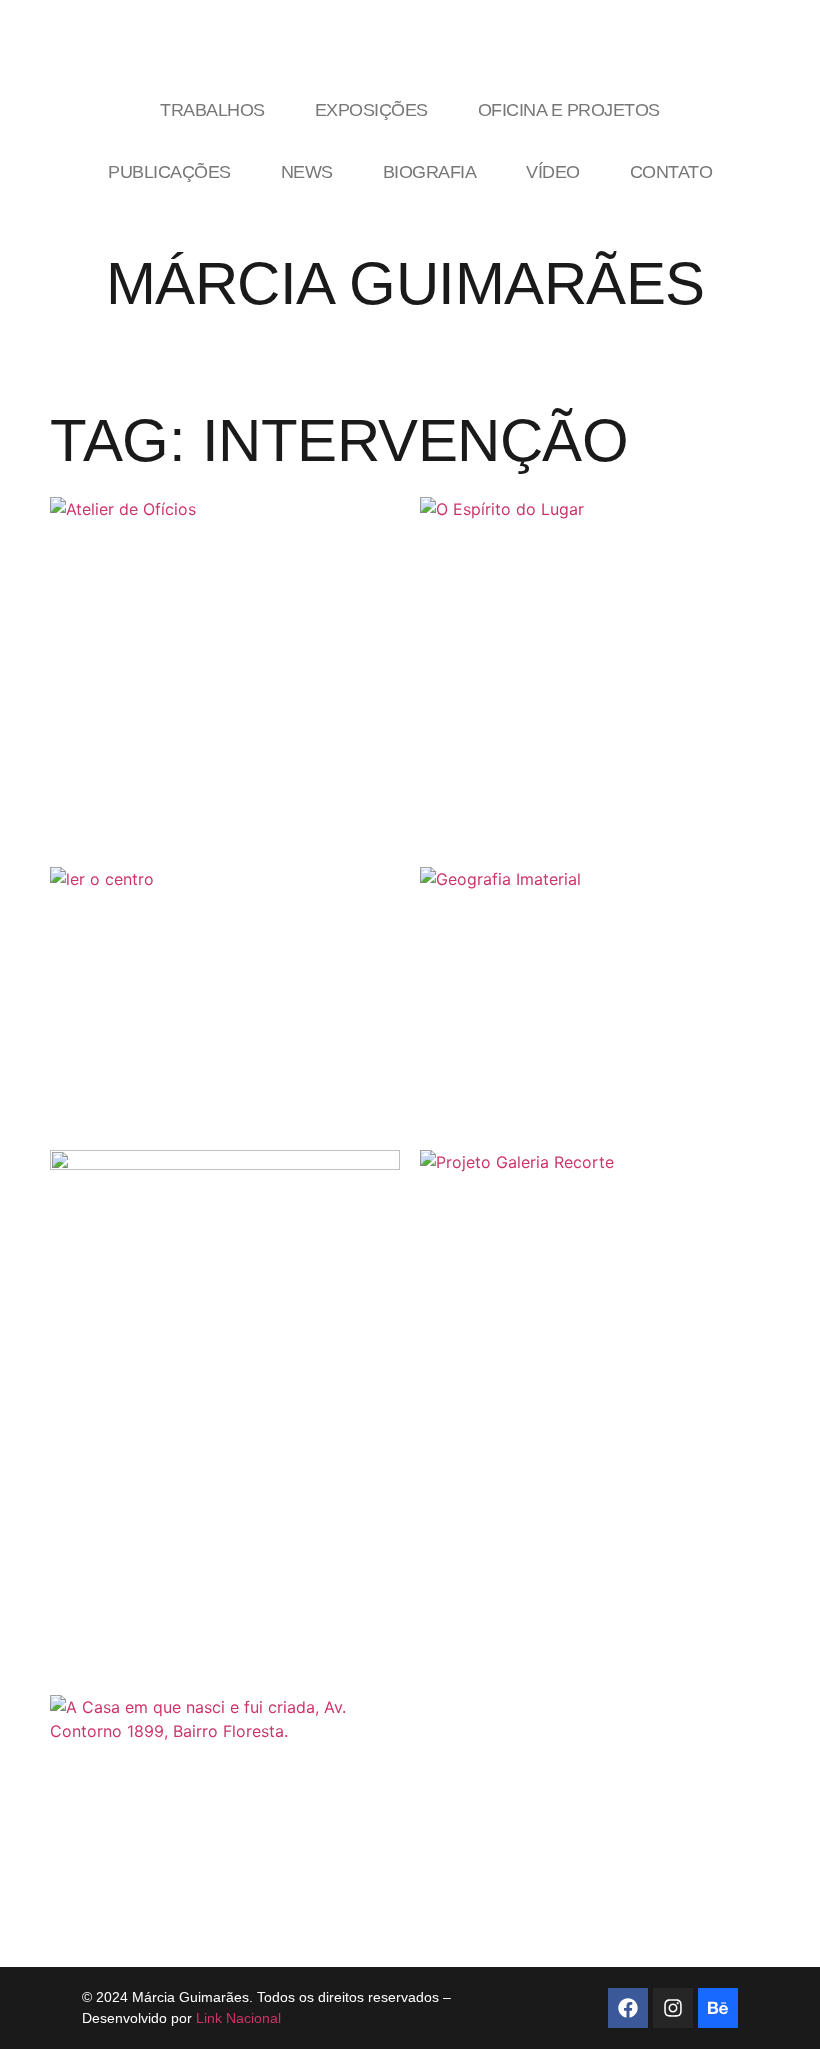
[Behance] (718, 2008)
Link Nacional (238, 2018)
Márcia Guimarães (405, 283)
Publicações (169, 172)
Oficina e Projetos (569, 110)
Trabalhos (212, 110)
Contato (671, 172)
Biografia (430, 172)
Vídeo (553, 172)
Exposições (371, 110)
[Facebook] (628, 2008)
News (307, 172)
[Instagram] (673, 2008)
